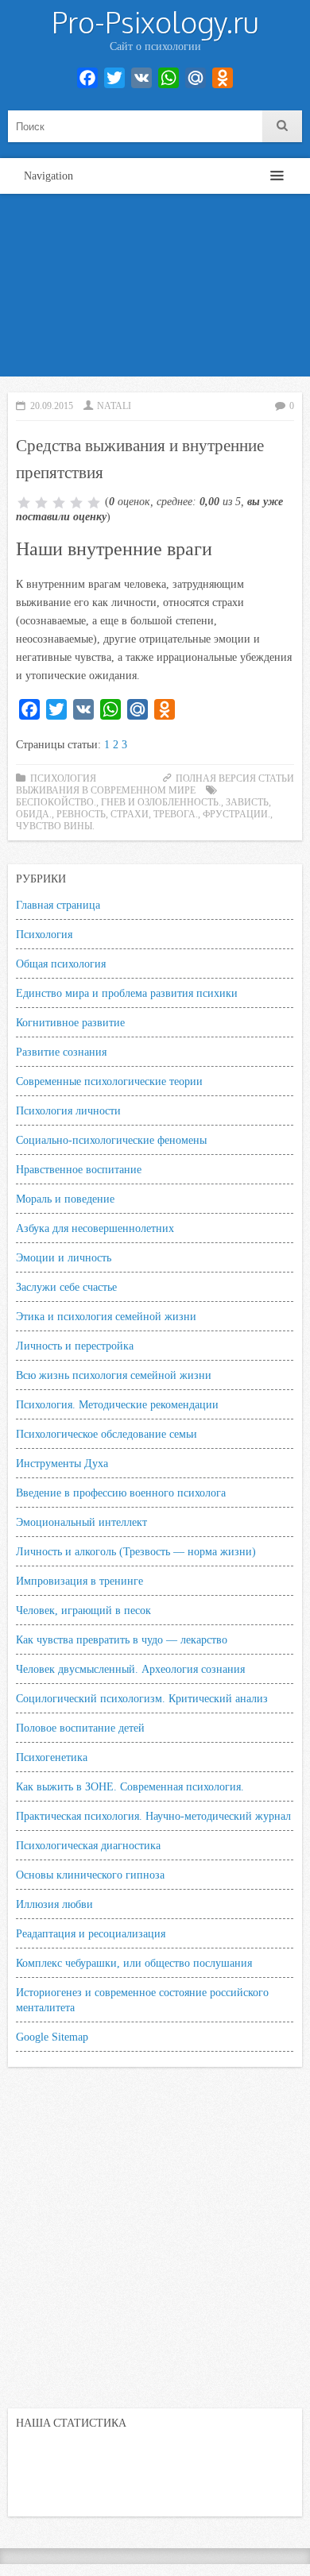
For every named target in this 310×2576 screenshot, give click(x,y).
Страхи (130, 814)
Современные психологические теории (109, 1081)
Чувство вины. (55, 826)
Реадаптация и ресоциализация (91, 1933)
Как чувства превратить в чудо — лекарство (122, 1639)
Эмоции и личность (64, 1257)
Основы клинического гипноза (90, 1875)
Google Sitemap (52, 2037)
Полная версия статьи (235, 778)
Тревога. (176, 814)
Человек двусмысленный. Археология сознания (130, 1669)
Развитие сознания (61, 1052)
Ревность (81, 814)
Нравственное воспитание (79, 1169)
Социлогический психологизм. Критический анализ (142, 1698)
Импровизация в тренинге (79, 1581)
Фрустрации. (236, 814)
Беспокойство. (56, 802)
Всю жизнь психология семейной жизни (114, 1375)
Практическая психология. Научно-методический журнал (153, 1816)
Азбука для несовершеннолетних (95, 1228)
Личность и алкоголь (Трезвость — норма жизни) (136, 1551)
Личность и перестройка (75, 1346)
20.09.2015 (52, 406)
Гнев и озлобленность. (161, 802)
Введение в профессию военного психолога (121, 1493)
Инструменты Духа (62, 1463)
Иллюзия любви (54, 1904)
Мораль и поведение (65, 1199)
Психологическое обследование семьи (107, 1434)
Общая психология (61, 964)
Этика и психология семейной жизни (106, 1316)
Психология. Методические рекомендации (117, 1404)
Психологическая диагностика (88, 1845)
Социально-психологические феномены (111, 1140)
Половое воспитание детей (80, 1728)
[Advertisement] (155, 289)
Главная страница (58, 905)
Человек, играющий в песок (83, 1610)
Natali (114, 406)
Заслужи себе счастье (66, 1287)
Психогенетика (52, 1757)
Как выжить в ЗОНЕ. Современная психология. (130, 1786)
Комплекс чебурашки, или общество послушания (134, 1963)
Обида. (34, 814)
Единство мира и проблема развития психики (127, 993)
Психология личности (68, 1110)
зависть (247, 802)
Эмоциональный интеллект (81, 1522)
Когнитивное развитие (70, 1022)
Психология (44, 934)
